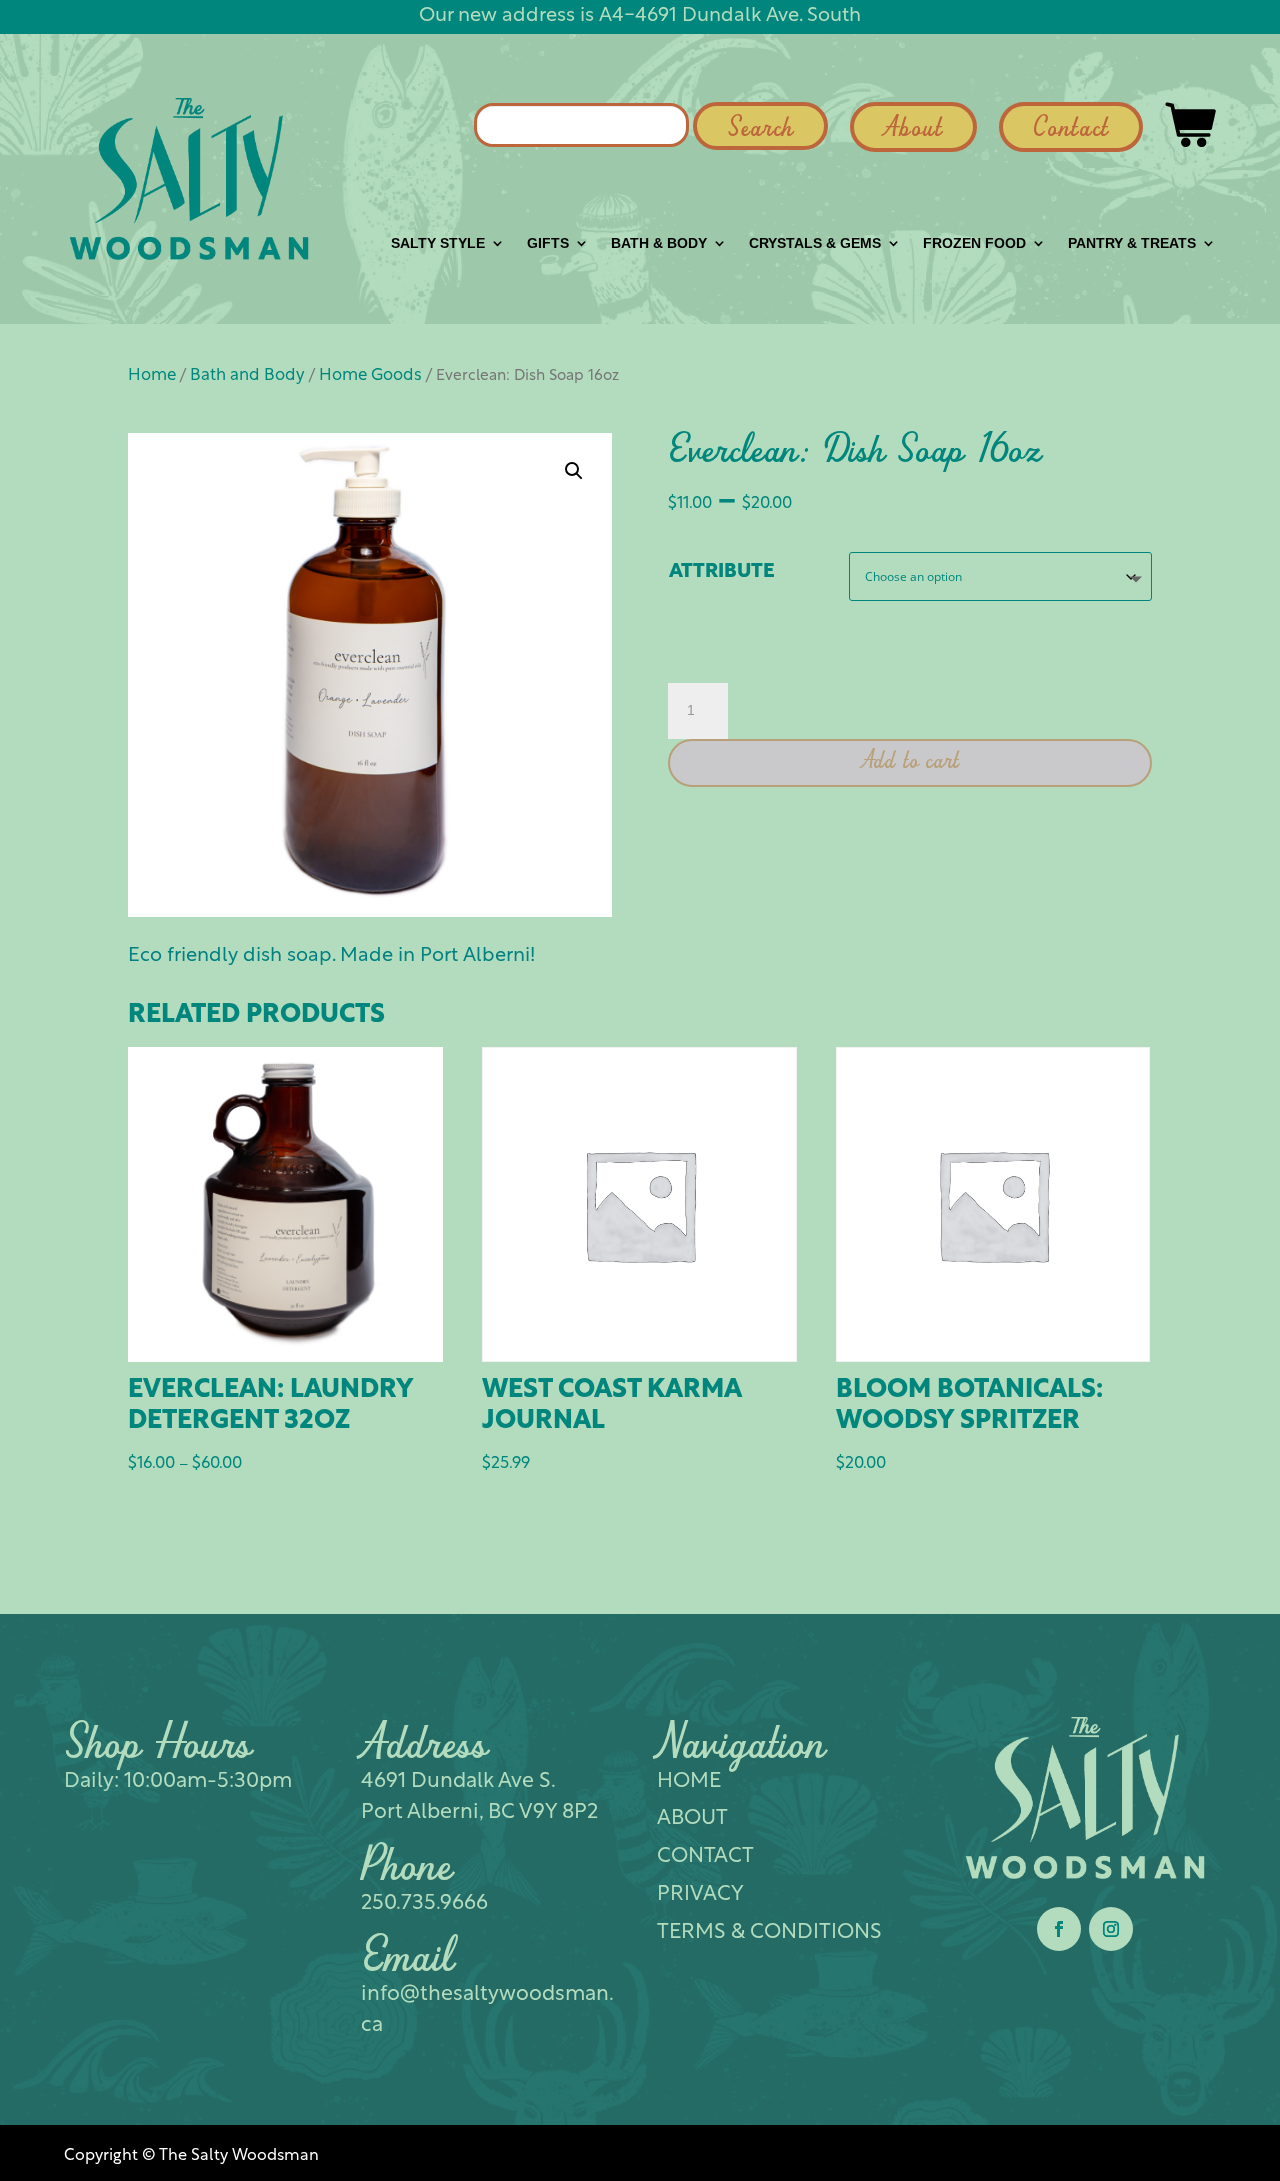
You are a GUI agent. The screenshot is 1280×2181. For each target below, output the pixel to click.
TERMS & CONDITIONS (769, 1932)
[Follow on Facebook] (1059, 1929)
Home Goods (370, 376)
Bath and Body (247, 376)
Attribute (722, 572)
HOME (689, 1781)
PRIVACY (700, 1894)
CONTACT (705, 1856)
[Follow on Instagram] (1111, 1929)
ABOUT (692, 1818)
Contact (1071, 129)
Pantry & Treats (1132, 243)
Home (152, 376)
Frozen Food (974, 243)
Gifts (548, 243)
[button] (574, 471)
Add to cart (910, 762)
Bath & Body (659, 243)
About (913, 129)
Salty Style (438, 243)
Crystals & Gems (815, 243)
